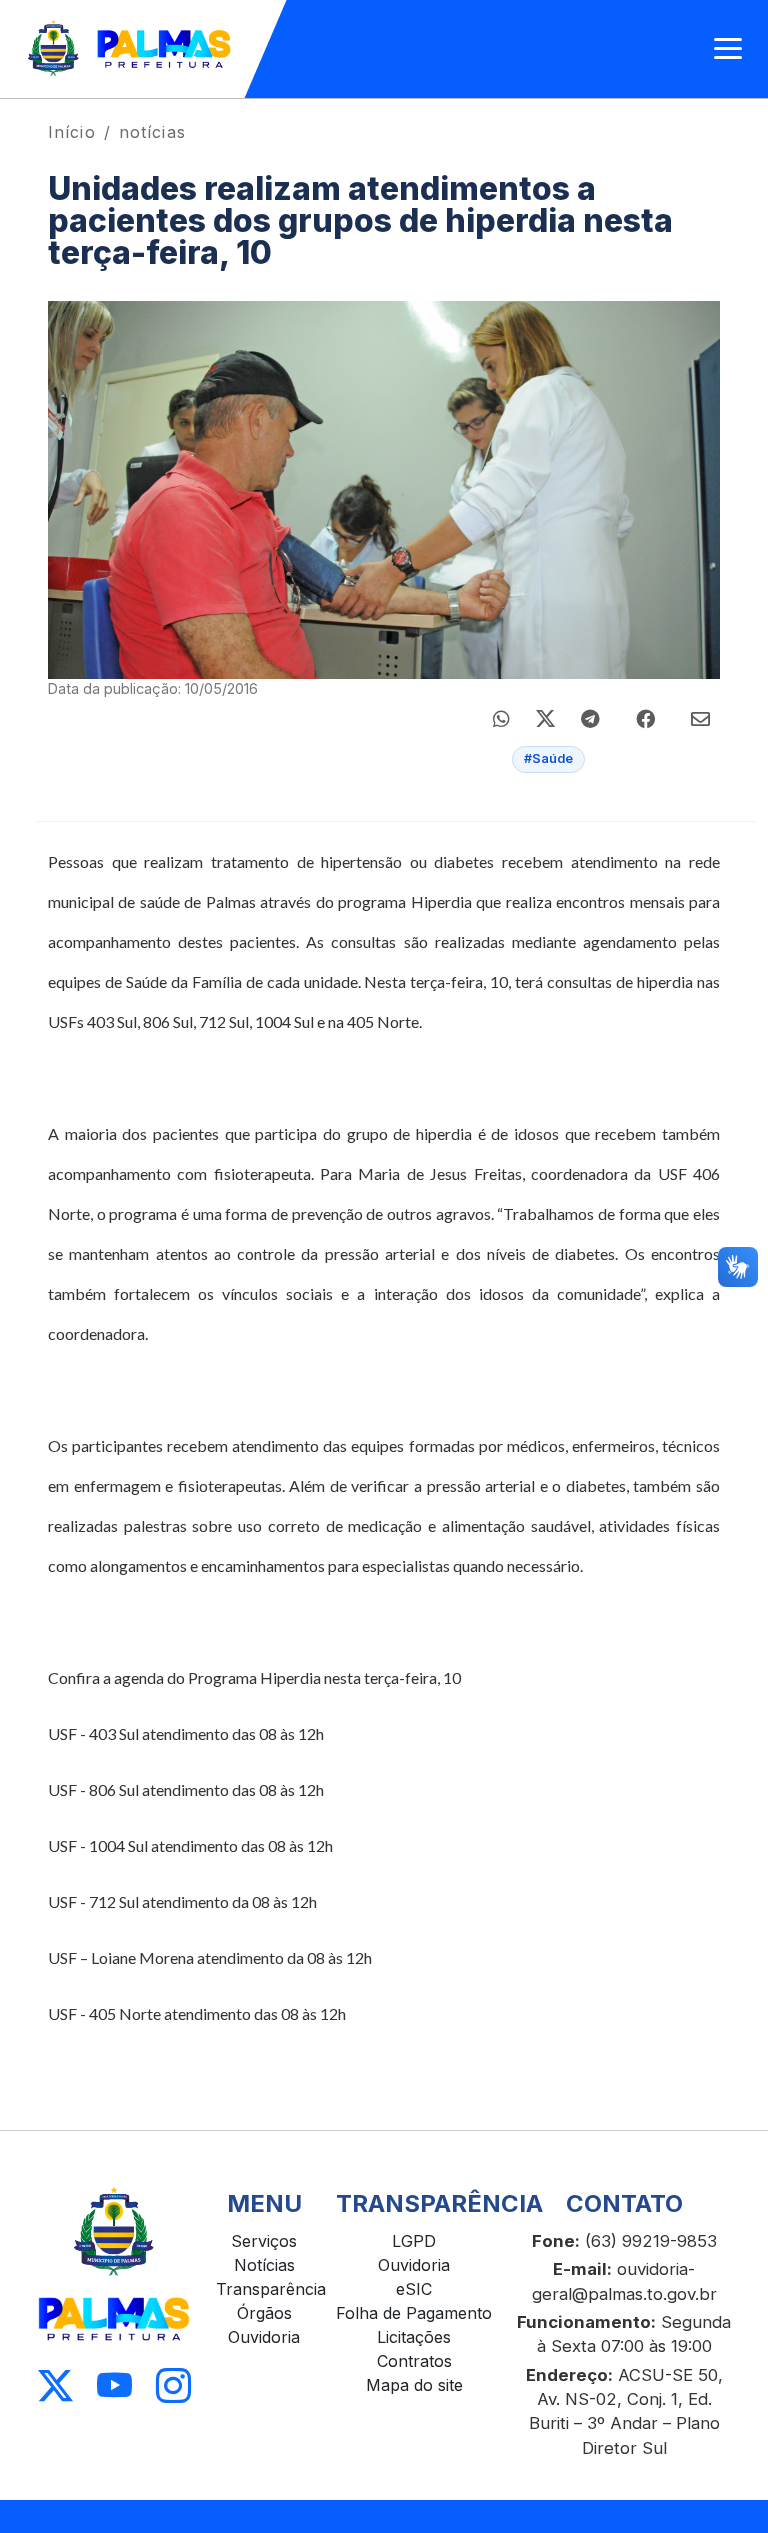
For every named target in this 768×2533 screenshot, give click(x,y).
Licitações (414, 2337)
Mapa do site (414, 2385)
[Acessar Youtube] (114, 2385)
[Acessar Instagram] (173, 2385)
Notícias (264, 2265)
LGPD (414, 2241)
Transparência (271, 2289)
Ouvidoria (264, 2337)
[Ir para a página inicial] (130, 49)
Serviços (264, 2241)
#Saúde (548, 758)
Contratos (414, 2361)
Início (72, 132)
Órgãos (264, 2313)
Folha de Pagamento (414, 2313)
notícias (152, 132)
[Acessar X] (55, 2385)
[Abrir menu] (728, 49)
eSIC (414, 2289)
